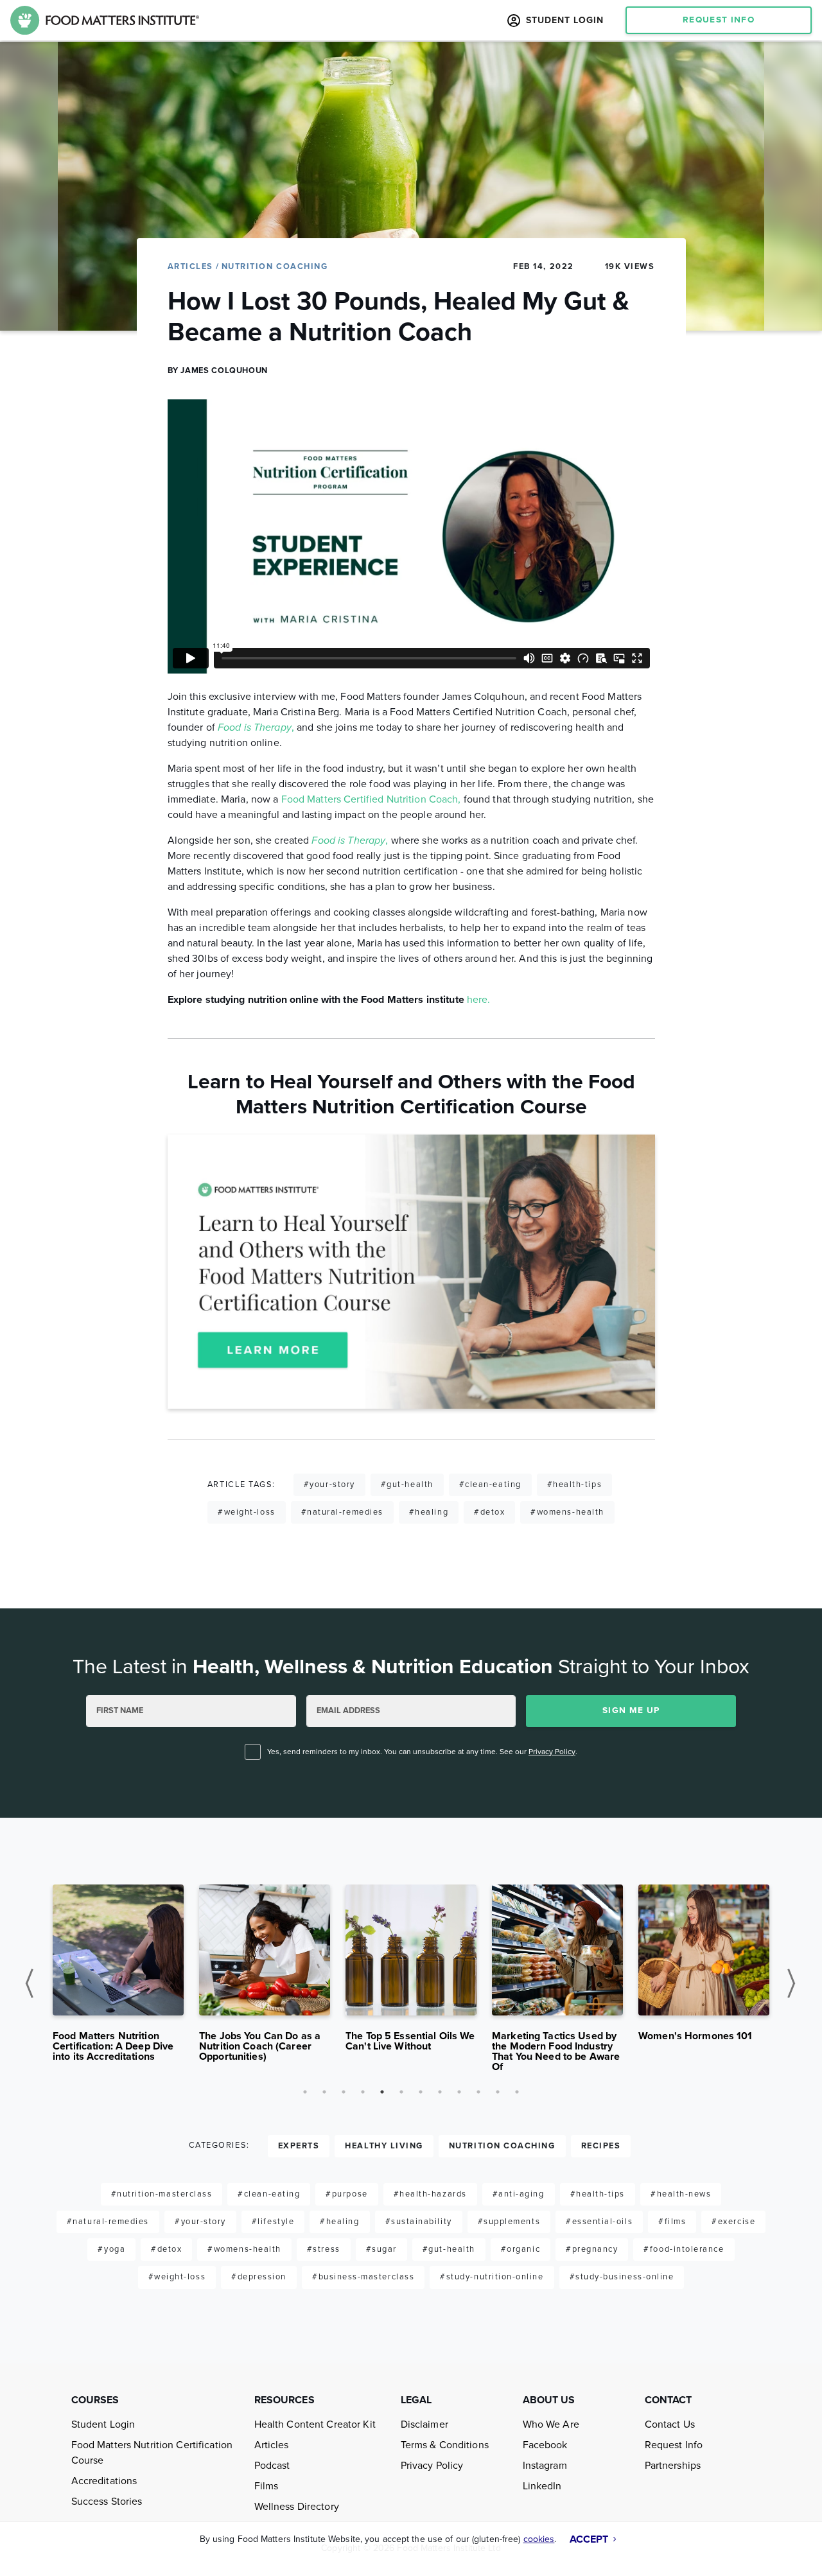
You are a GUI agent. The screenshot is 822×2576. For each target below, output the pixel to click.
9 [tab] (459, 2092)
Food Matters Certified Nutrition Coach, (371, 799)
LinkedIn (542, 2486)
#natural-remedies (342, 1512)
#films (672, 2222)
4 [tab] (363, 2092)
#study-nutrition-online (492, 2277)
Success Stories (107, 2502)
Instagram (545, 2466)
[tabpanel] (118, 1978)
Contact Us (670, 2424)
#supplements (509, 2222)
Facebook (545, 2445)
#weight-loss (246, 1512)
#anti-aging (519, 2194)
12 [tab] (517, 2092)
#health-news (681, 2194)
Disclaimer (424, 2424)
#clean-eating (490, 1484)
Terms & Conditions (445, 2445)
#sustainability (419, 2222)
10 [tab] (478, 2092)
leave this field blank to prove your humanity (97, 1639)
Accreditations (104, 2481)
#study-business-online (622, 2277)
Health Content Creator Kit (315, 2424)
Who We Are (551, 2424)
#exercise (733, 2222)
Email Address (348, 1710)
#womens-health (567, 1512)
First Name (120, 1710)
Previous (34, 1983)
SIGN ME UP (631, 1710)
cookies (539, 2539)
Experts (299, 2146)
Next (795, 1983)
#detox (489, 1512)
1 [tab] (305, 2092)
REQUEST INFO (719, 20)
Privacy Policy (552, 1752)
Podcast (272, 2466)
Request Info (674, 2445)
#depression (259, 2277)
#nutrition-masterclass (162, 2194)
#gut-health (407, 1484)
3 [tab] (344, 2092)
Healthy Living (384, 2146)
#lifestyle (273, 2222)
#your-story (329, 1484)
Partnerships (673, 2466)
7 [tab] (421, 2092)
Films (267, 2486)
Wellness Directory (297, 2507)
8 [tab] (440, 2092)
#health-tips (574, 1484)
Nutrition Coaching (275, 266)
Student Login (103, 2424)
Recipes (601, 2146)
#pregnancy (592, 2249)
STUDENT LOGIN (563, 20)
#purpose (346, 2194)
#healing (429, 1512)
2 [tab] (324, 2092)
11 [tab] (498, 2092)
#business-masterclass (363, 2277)
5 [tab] (382, 2092)
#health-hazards (430, 2194)
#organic (520, 2249)
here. (479, 1000)
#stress (324, 2249)
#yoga (111, 2249)
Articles (192, 266)
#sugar (381, 2249)
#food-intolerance (684, 2249)
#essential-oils (599, 2222)
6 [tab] (401, 2092)
